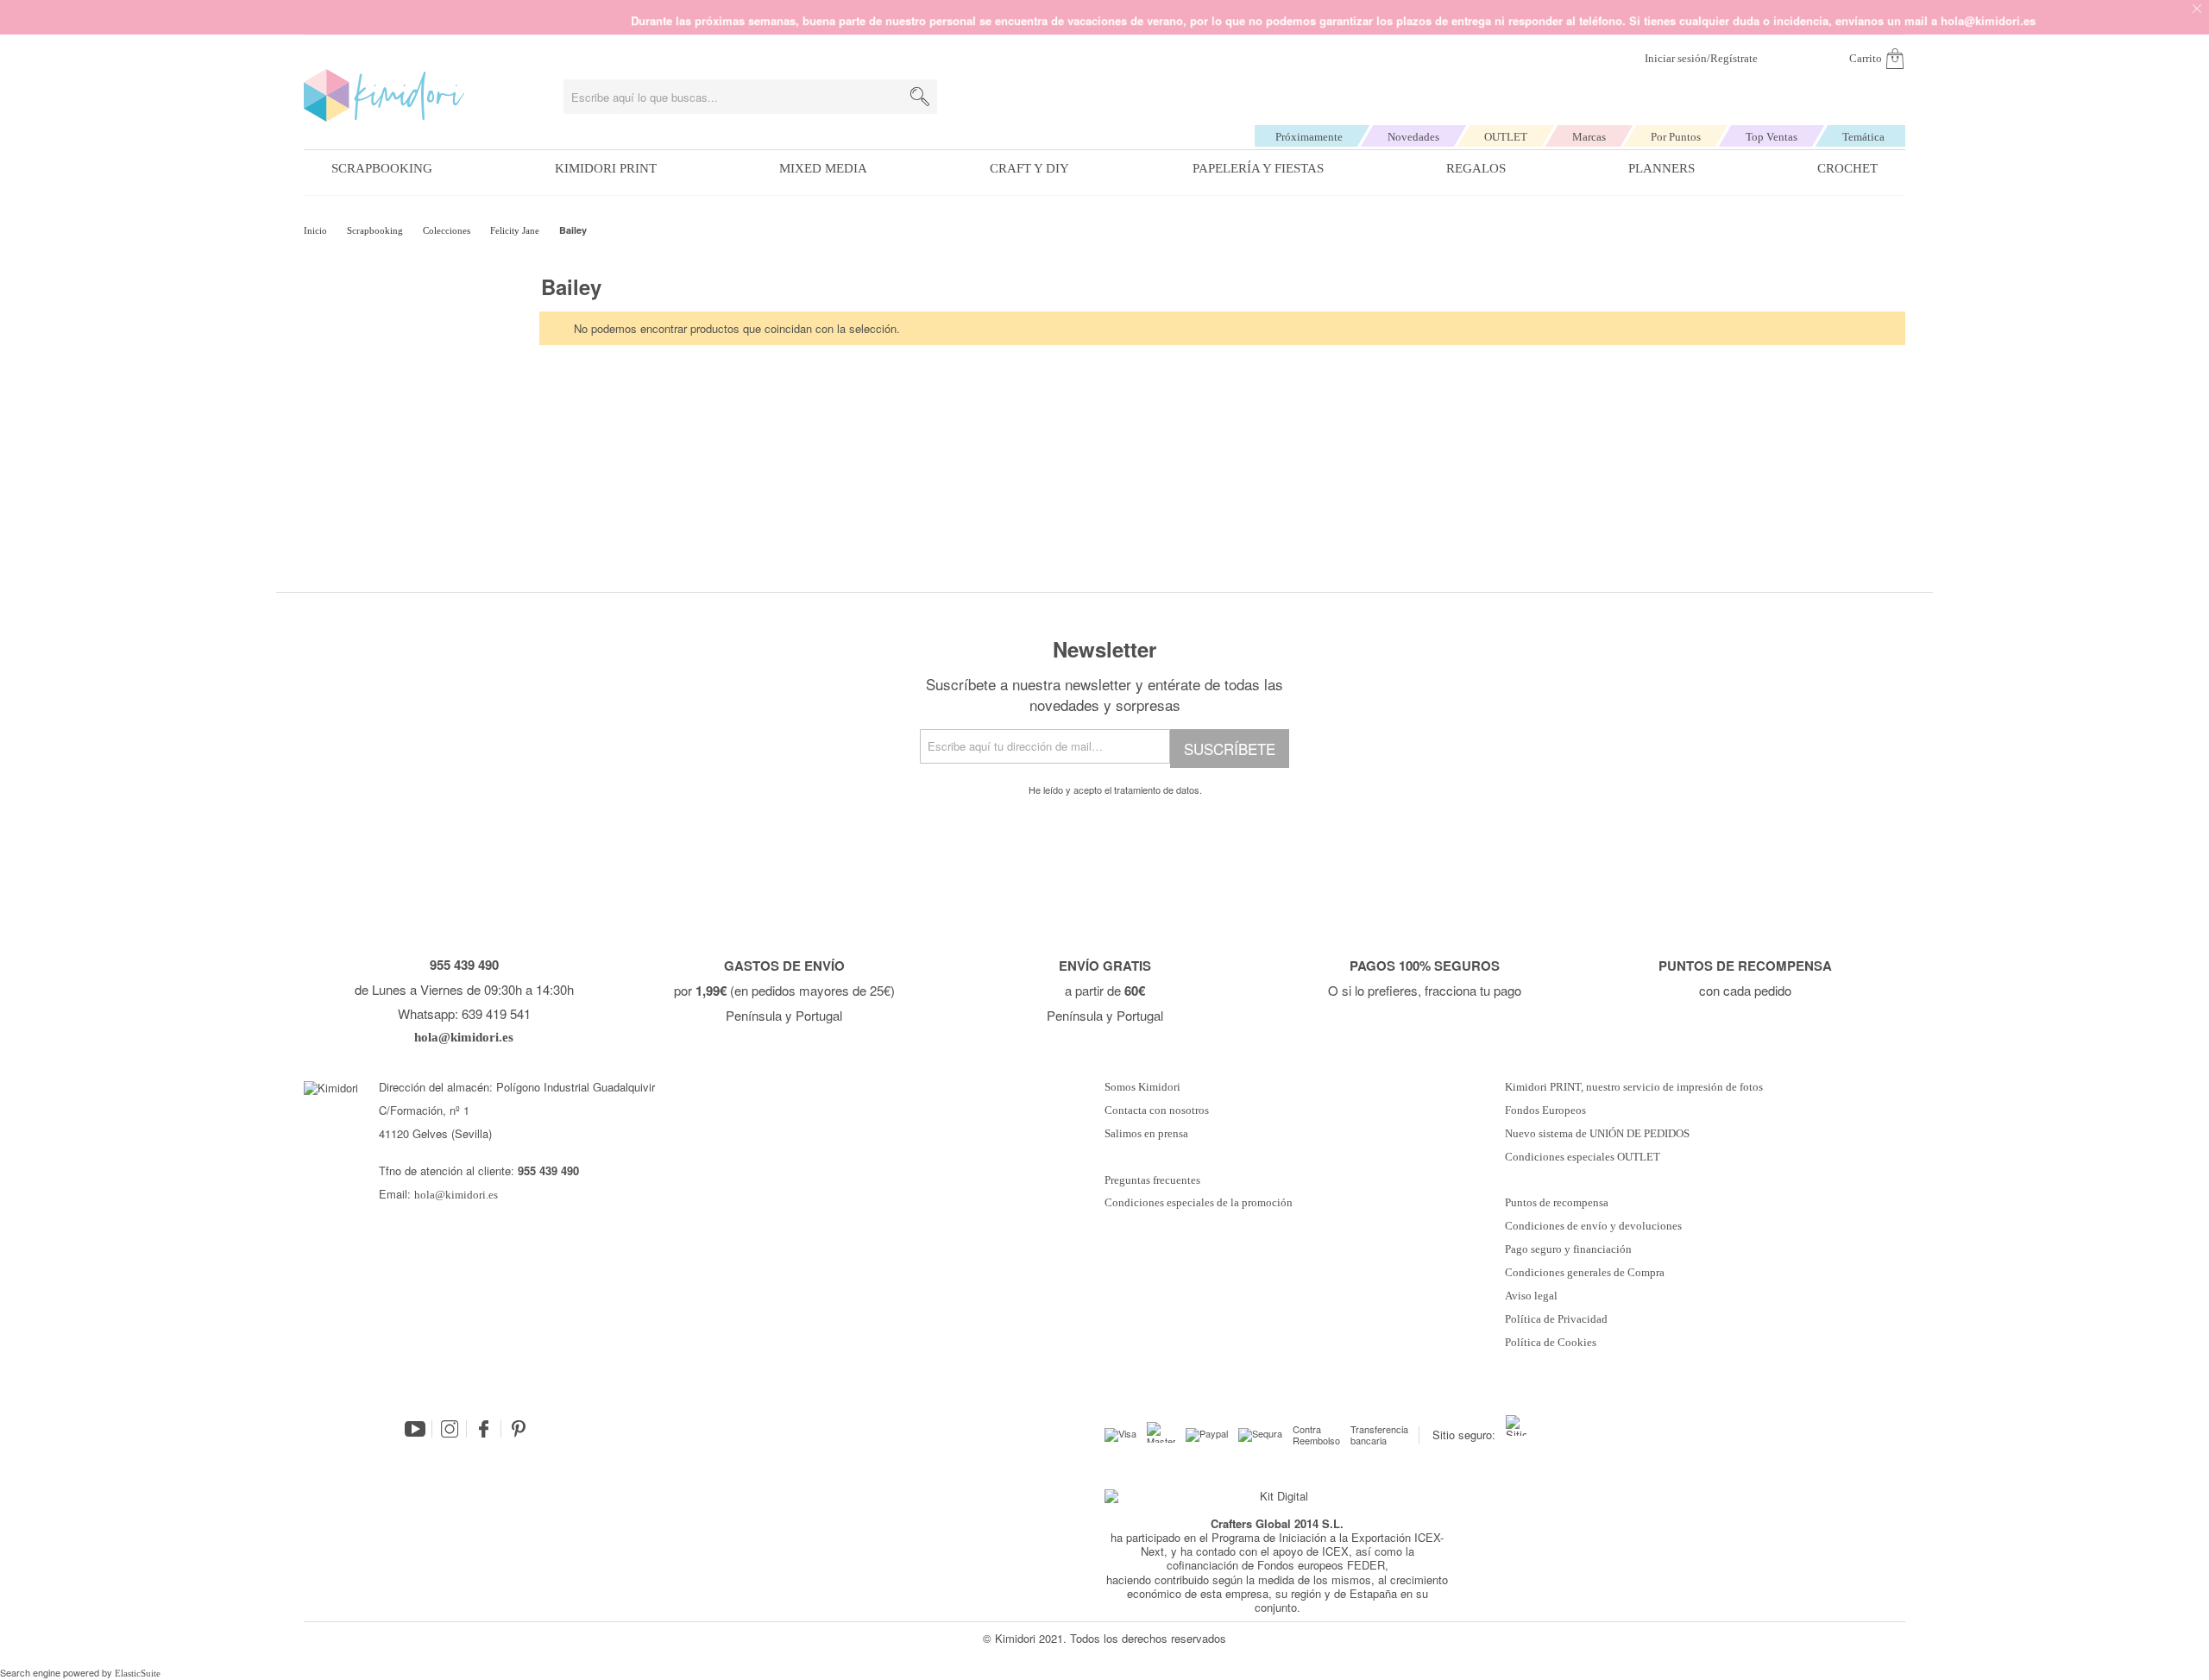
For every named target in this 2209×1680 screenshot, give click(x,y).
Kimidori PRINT (606, 168)
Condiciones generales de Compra (1585, 1273)
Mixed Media (823, 168)
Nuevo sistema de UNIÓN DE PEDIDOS (1597, 1134)
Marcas (1589, 137)
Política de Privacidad (1556, 1319)
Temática (1863, 137)
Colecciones (448, 230)
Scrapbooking (382, 168)
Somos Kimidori (1142, 1087)
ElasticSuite (138, 1673)
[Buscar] (920, 97)
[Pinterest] (519, 1429)
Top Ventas (1772, 137)
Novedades (1413, 137)
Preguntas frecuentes (1152, 1180)
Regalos (1476, 168)
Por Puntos (1676, 137)
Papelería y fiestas (1258, 168)
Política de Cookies (1551, 1343)
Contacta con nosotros (1157, 1111)
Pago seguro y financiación (1568, 1249)
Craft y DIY (1029, 168)
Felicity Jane (516, 230)
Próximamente (1309, 137)
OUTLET (1506, 137)
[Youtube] (415, 1429)
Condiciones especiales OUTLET (1583, 1157)
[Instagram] (450, 1429)
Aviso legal (1531, 1296)
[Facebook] (484, 1429)
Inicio (317, 230)
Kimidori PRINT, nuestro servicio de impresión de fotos (1634, 1087)
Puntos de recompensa (1557, 1203)
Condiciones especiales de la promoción (1200, 1203)
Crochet (1847, 168)
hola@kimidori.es (456, 1195)
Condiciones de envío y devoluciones (1593, 1226)
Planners (1661, 168)
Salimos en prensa (1146, 1134)
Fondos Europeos (1545, 1111)
